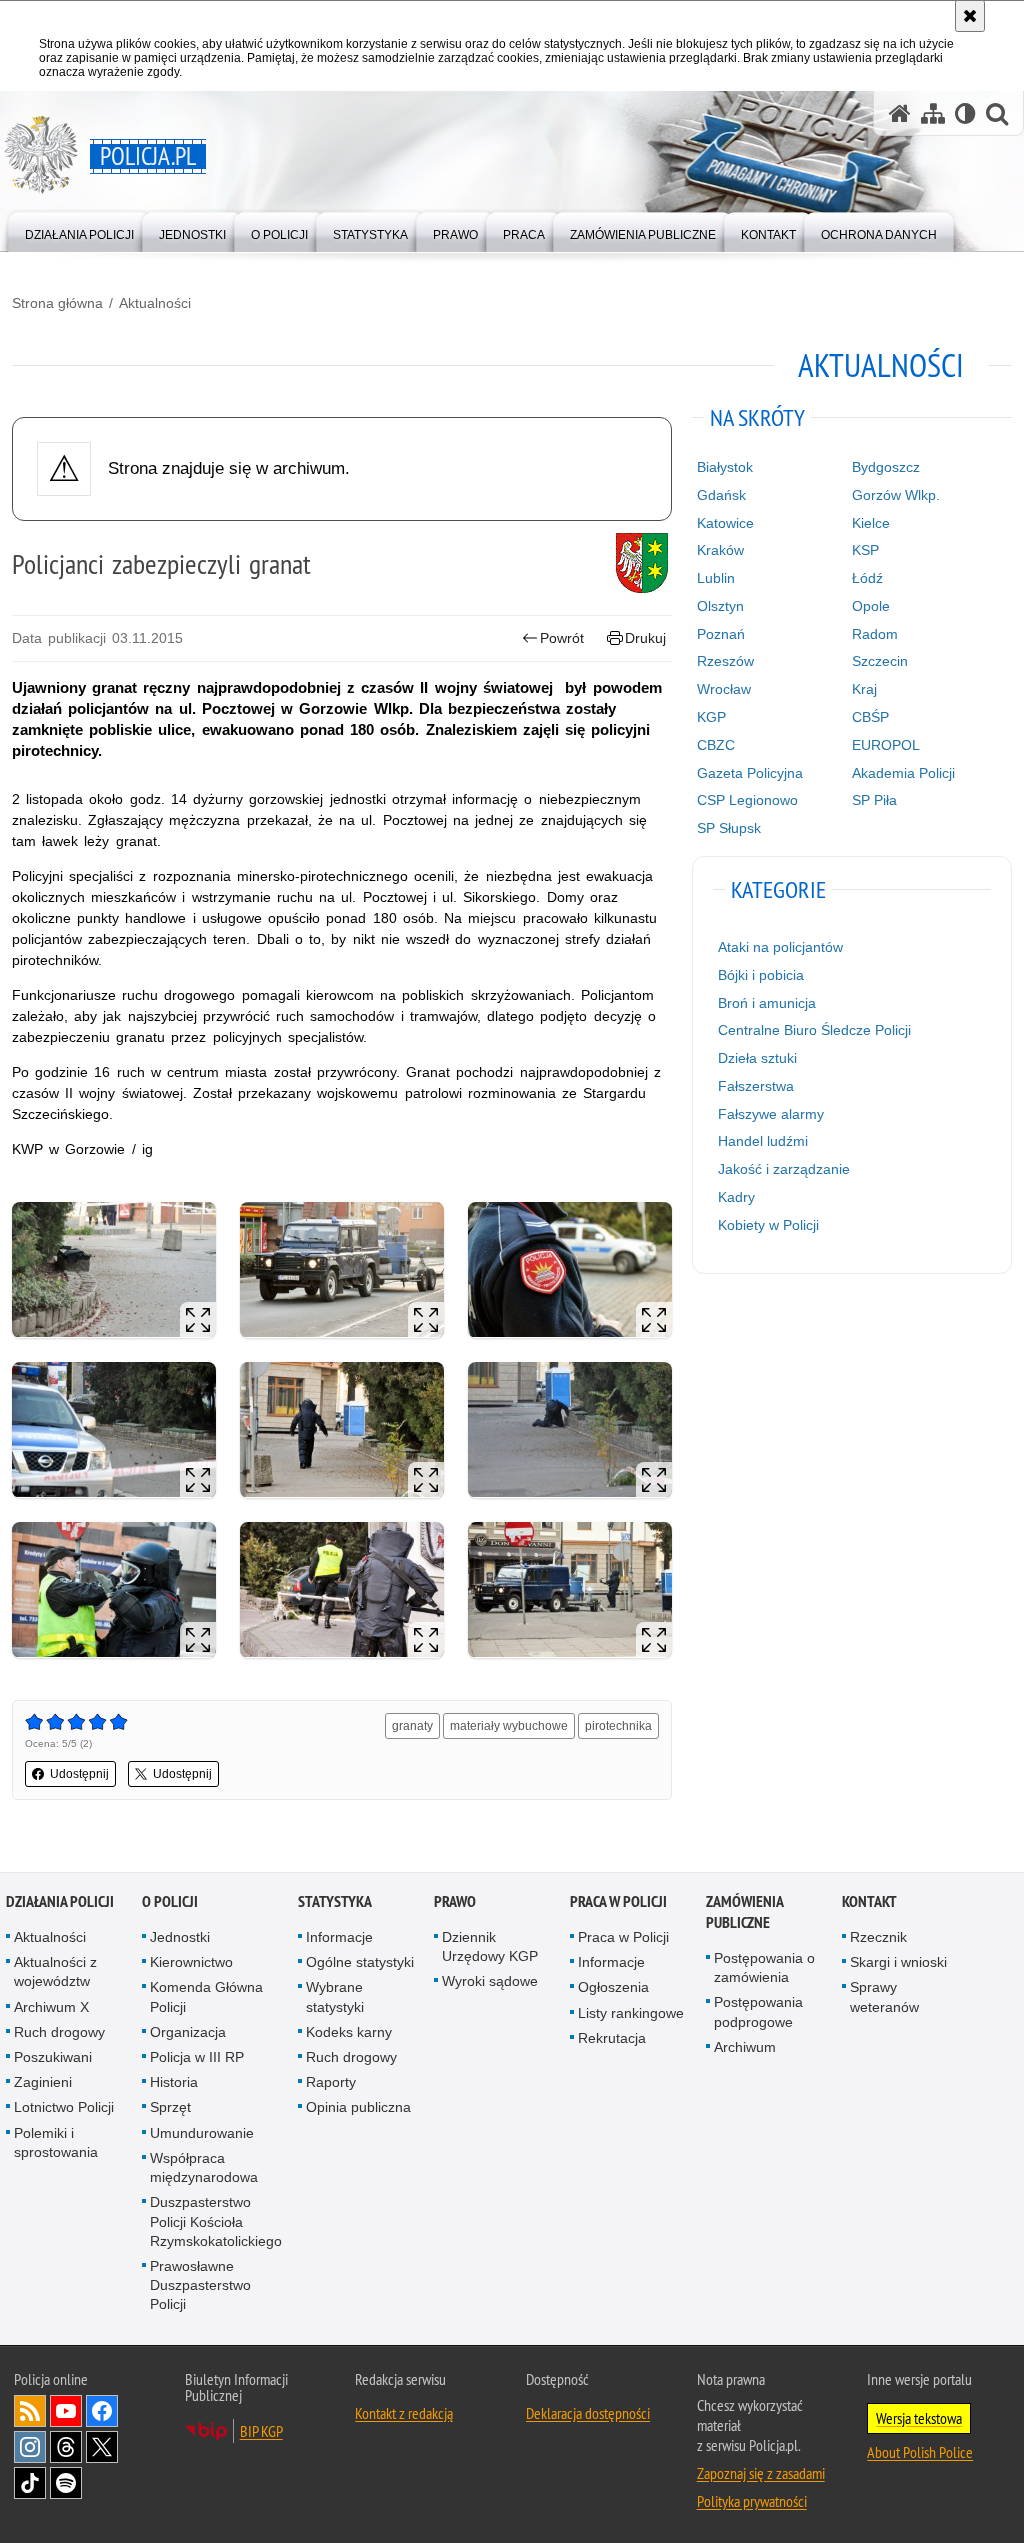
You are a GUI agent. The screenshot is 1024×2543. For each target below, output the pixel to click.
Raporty (331, 2082)
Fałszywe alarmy (771, 1114)
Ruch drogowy (59, 2032)
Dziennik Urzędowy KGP (490, 1946)
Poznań (721, 634)
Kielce (871, 523)
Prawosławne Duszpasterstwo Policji (200, 2285)
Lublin (716, 578)
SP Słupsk (729, 828)
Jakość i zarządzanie (784, 1169)
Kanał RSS (30, 2411)
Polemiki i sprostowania (56, 2142)
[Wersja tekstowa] (965, 113)
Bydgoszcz (886, 467)
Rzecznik (878, 1937)
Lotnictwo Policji (64, 2107)
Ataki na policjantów (780, 947)
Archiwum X (51, 2007)
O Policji (170, 1901)
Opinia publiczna (358, 2107)
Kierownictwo (191, 1962)
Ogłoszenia (613, 1987)
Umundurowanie (202, 2133)
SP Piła (874, 800)
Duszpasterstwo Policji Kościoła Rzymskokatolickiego (216, 2221)
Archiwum (745, 2047)
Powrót (562, 638)
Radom (875, 634)
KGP (711, 717)
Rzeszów (725, 661)
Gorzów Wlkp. (896, 495)
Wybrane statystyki (335, 1996)
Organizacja (188, 2032)
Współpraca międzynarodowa (204, 2167)
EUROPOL (886, 745)
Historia (174, 2082)
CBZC (716, 745)
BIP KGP (261, 2431)
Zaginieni (43, 2082)
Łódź (867, 578)
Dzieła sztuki (757, 1058)
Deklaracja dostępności (588, 2413)
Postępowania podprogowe (758, 2011)
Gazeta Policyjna (750, 773)
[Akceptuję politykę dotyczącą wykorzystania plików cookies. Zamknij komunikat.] (970, 16)
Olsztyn (720, 606)
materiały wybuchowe (509, 1726)
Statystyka (335, 1901)
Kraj (864, 689)
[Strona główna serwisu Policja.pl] (900, 113)
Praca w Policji (618, 1901)
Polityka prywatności (752, 2501)
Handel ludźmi (763, 1141)
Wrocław (724, 689)
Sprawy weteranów (884, 1996)
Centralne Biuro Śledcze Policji (814, 1030)
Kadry (736, 1197)
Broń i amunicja (767, 1003)
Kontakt (869, 1901)
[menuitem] (79, 230)
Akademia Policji (903, 773)
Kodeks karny (349, 2032)
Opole (871, 606)
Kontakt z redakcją (404, 2413)
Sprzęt (170, 2107)
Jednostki (180, 1937)
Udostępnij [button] (79, 1774)
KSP (865, 550)
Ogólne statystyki (360, 1962)
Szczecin (880, 661)
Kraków (720, 550)
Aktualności (155, 303)
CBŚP (870, 717)
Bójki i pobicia (761, 975)
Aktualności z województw (55, 1971)
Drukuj (645, 638)
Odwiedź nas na (66, 2411)
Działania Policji (60, 1901)
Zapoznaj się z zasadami (761, 2473)
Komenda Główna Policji (206, 1996)
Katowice (725, 523)
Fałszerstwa (756, 1086)
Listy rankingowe (631, 2013)
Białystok (725, 467)
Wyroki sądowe (490, 1981)
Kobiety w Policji (768, 1225)
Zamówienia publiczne (744, 1912)
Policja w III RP (197, 2057)
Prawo (455, 1901)
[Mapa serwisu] (933, 113)
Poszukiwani (53, 2057)
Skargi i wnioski (898, 1962)
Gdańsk (721, 495)
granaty (412, 1726)
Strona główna (57, 303)
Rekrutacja (612, 2038)
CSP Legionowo (747, 800)
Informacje (339, 1937)
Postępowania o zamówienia (764, 1967)
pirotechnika (618, 1726)
